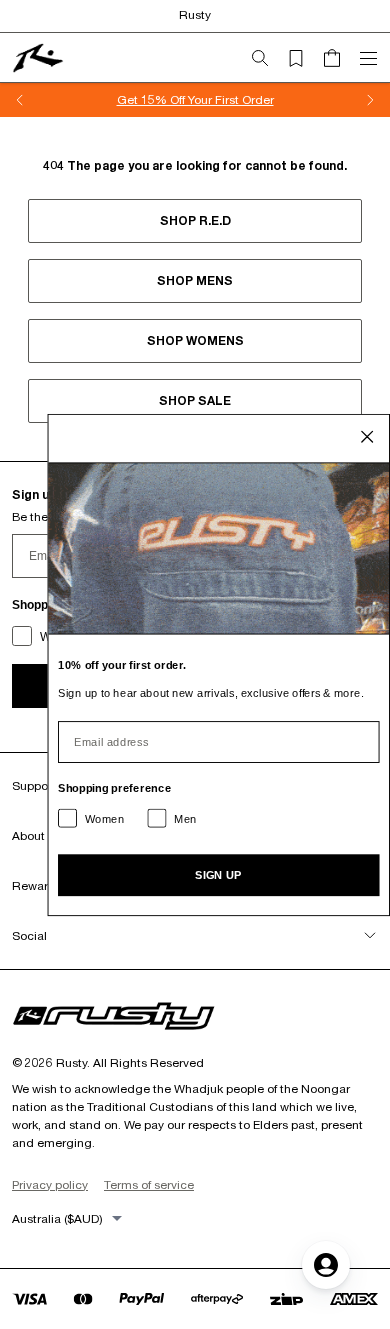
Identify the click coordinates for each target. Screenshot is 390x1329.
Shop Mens (195, 280)
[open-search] (268, 58)
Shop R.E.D (195, 220)
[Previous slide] (20, 100)
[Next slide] (370, 100)
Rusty (195, 14)
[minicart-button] (340, 58)
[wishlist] (304, 58)
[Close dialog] (367, 436)
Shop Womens (195, 340)
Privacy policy (50, 1184)
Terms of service (149, 1184)
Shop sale (195, 400)
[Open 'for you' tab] (326, 1265)
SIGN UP (218, 874)
